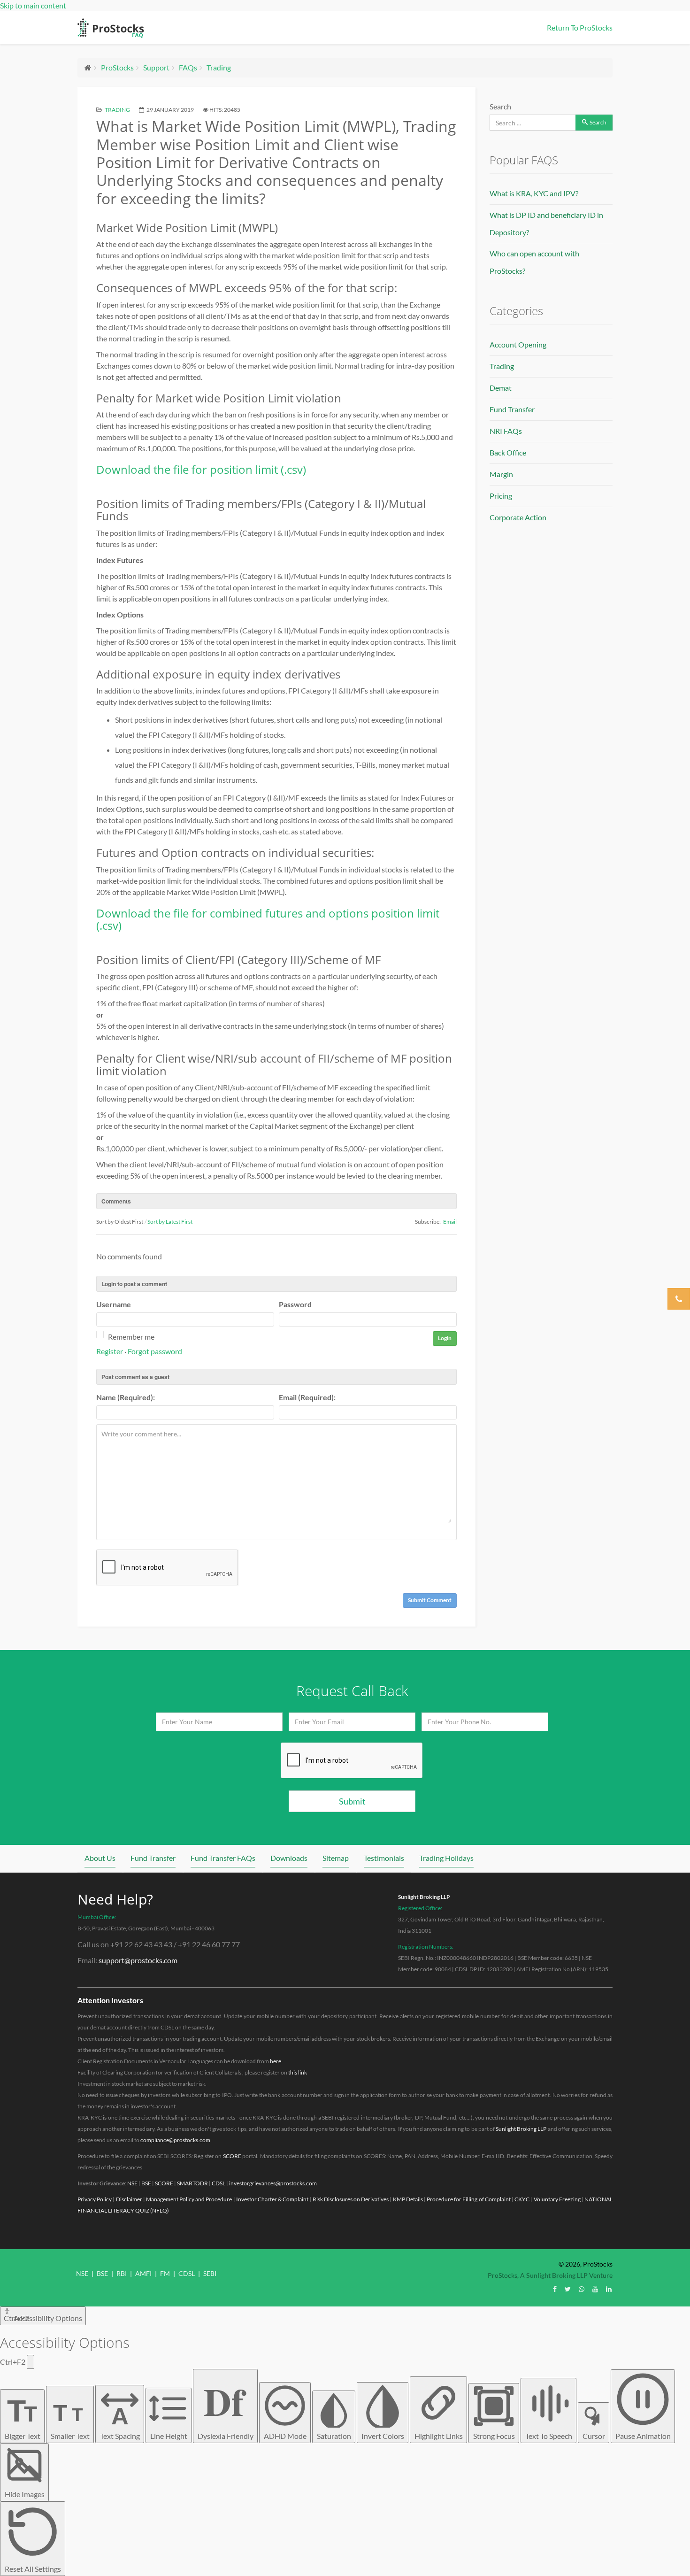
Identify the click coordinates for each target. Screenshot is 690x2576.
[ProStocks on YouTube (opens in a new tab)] (595, 2289)
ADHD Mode (285, 2436)
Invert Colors (383, 2436)
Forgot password (155, 1351)
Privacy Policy (95, 2199)
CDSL (218, 2183)
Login (445, 1338)
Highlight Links (439, 2436)
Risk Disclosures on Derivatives (351, 2199)
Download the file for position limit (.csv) (201, 469)
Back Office (508, 452)
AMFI (143, 2273)
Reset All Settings (33, 2569)
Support (156, 67)
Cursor (594, 2436)
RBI (122, 2273)
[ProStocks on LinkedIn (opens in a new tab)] (609, 2289)
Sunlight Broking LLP (424, 1897)
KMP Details (408, 2199)
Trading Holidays (446, 1858)
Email (450, 1222)
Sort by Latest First (170, 1222)
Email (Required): (307, 1397)
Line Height (169, 2436)
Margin (501, 474)
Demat (501, 388)
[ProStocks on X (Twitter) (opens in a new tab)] (568, 2289)
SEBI (210, 2273)
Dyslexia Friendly (226, 2406)
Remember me (131, 1337)
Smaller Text (70, 2420)
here (276, 2061)
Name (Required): (126, 1397)
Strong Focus (494, 2436)
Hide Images (25, 2494)
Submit (352, 1801)
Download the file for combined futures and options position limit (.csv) (268, 919)
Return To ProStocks (580, 27)
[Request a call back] (679, 1299)
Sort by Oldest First (120, 1222)
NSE (132, 2183)
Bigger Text (23, 2416)
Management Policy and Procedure (189, 2199)
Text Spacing (120, 2421)
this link (298, 2072)
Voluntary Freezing (557, 2199)
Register (110, 1351)
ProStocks (117, 67)
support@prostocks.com (138, 1960)
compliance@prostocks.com (175, 2140)
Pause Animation (643, 2436)
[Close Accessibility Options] (31, 2362)
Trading (219, 67)
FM (165, 2273)
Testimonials (384, 1858)
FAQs (188, 67)
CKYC (522, 2199)
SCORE (232, 2156)
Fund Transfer (512, 409)
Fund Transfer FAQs (223, 1858)
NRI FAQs (506, 431)
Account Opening (518, 344)
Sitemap (336, 1858)
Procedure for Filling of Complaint (469, 2199)
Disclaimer (129, 2199)
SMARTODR (192, 2183)
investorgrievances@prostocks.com (273, 2183)
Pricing (501, 496)
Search (500, 106)
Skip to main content (33, 5)
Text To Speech (549, 2436)
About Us (100, 1858)
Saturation (334, 2436)
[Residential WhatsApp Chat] (582, 2289)
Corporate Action (518, 517)
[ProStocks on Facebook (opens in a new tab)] (555, 2289)
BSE (146, 2183)
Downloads (289, 1858)
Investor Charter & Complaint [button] (272, 2199)
